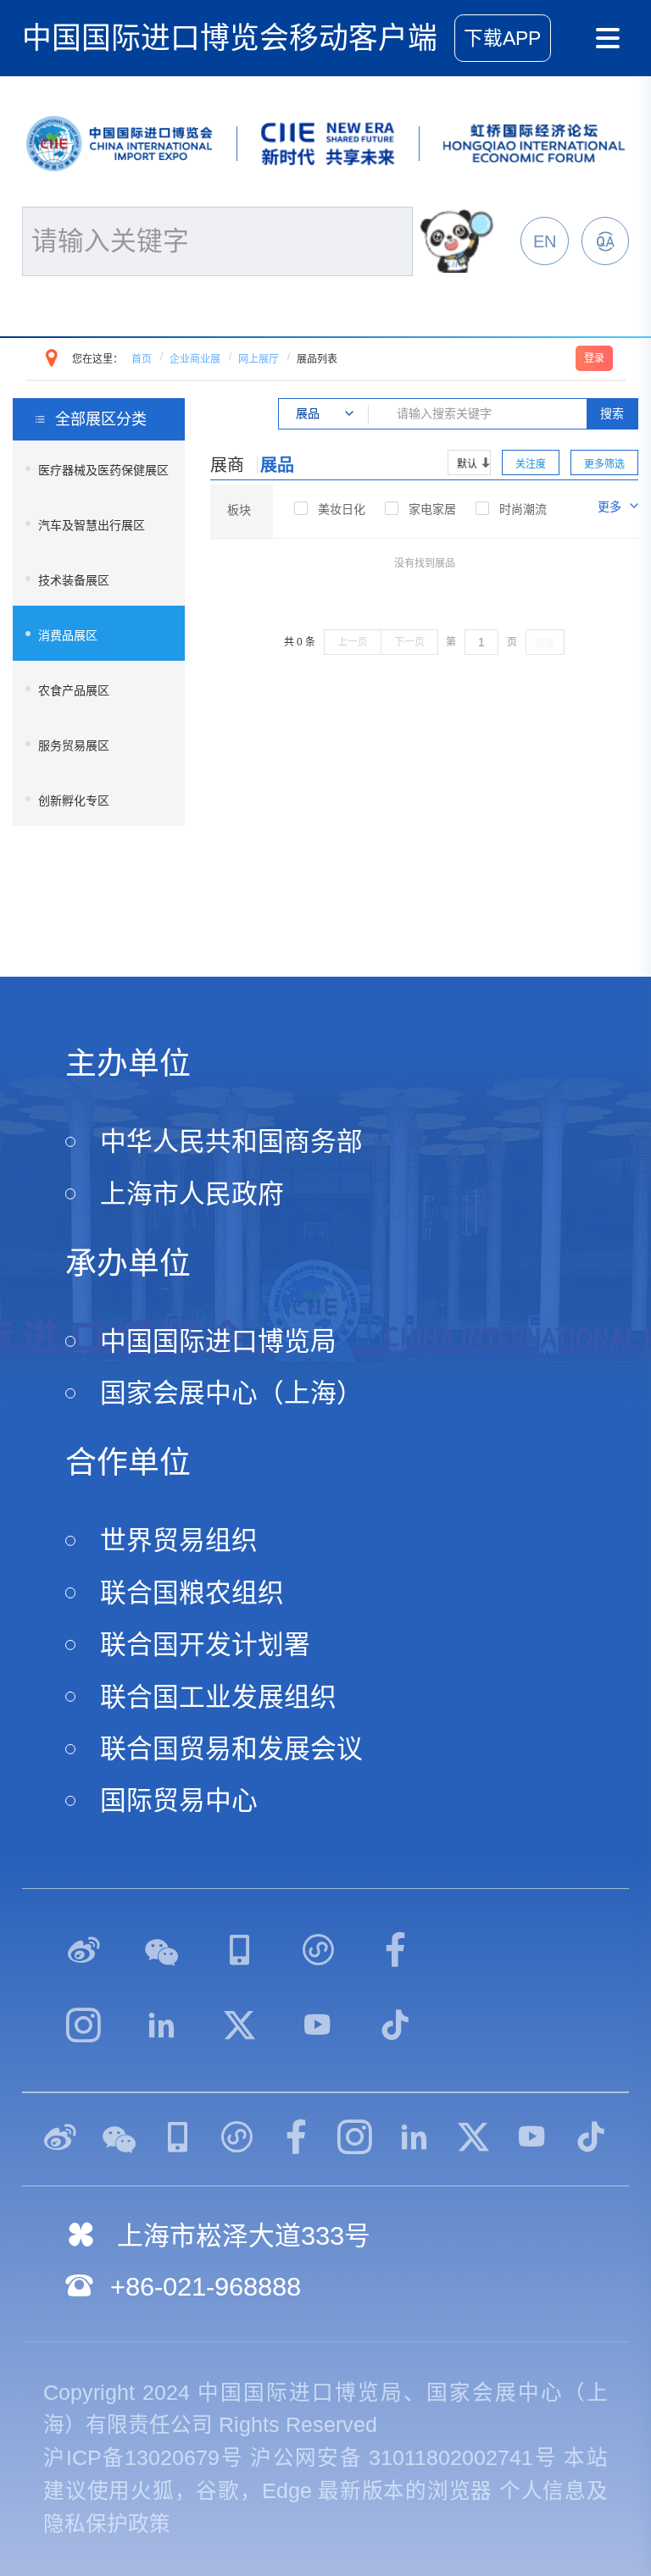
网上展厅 (259, 359)
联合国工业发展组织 (218, 1697)
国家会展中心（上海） (231, 1393)
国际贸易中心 (179, 1800)
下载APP (502, 39)
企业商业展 (195, 359)
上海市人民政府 (192, 1194)
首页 (142, 359)
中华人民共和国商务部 (231, 1141)
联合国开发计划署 (205, 1645)
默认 (467, 464)
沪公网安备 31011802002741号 (403, 2458)
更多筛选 (604, 464)
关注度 (531, 464)
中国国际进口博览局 (218, 1341)
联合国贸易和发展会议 (231, 1749)
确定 (545, 643)
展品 (277, 465)
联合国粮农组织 (192, 1593)
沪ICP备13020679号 (143, 2458)
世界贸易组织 (179, 1540)
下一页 (409, 642)
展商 (227, 465)
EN (545, 241)
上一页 (353, 642)
